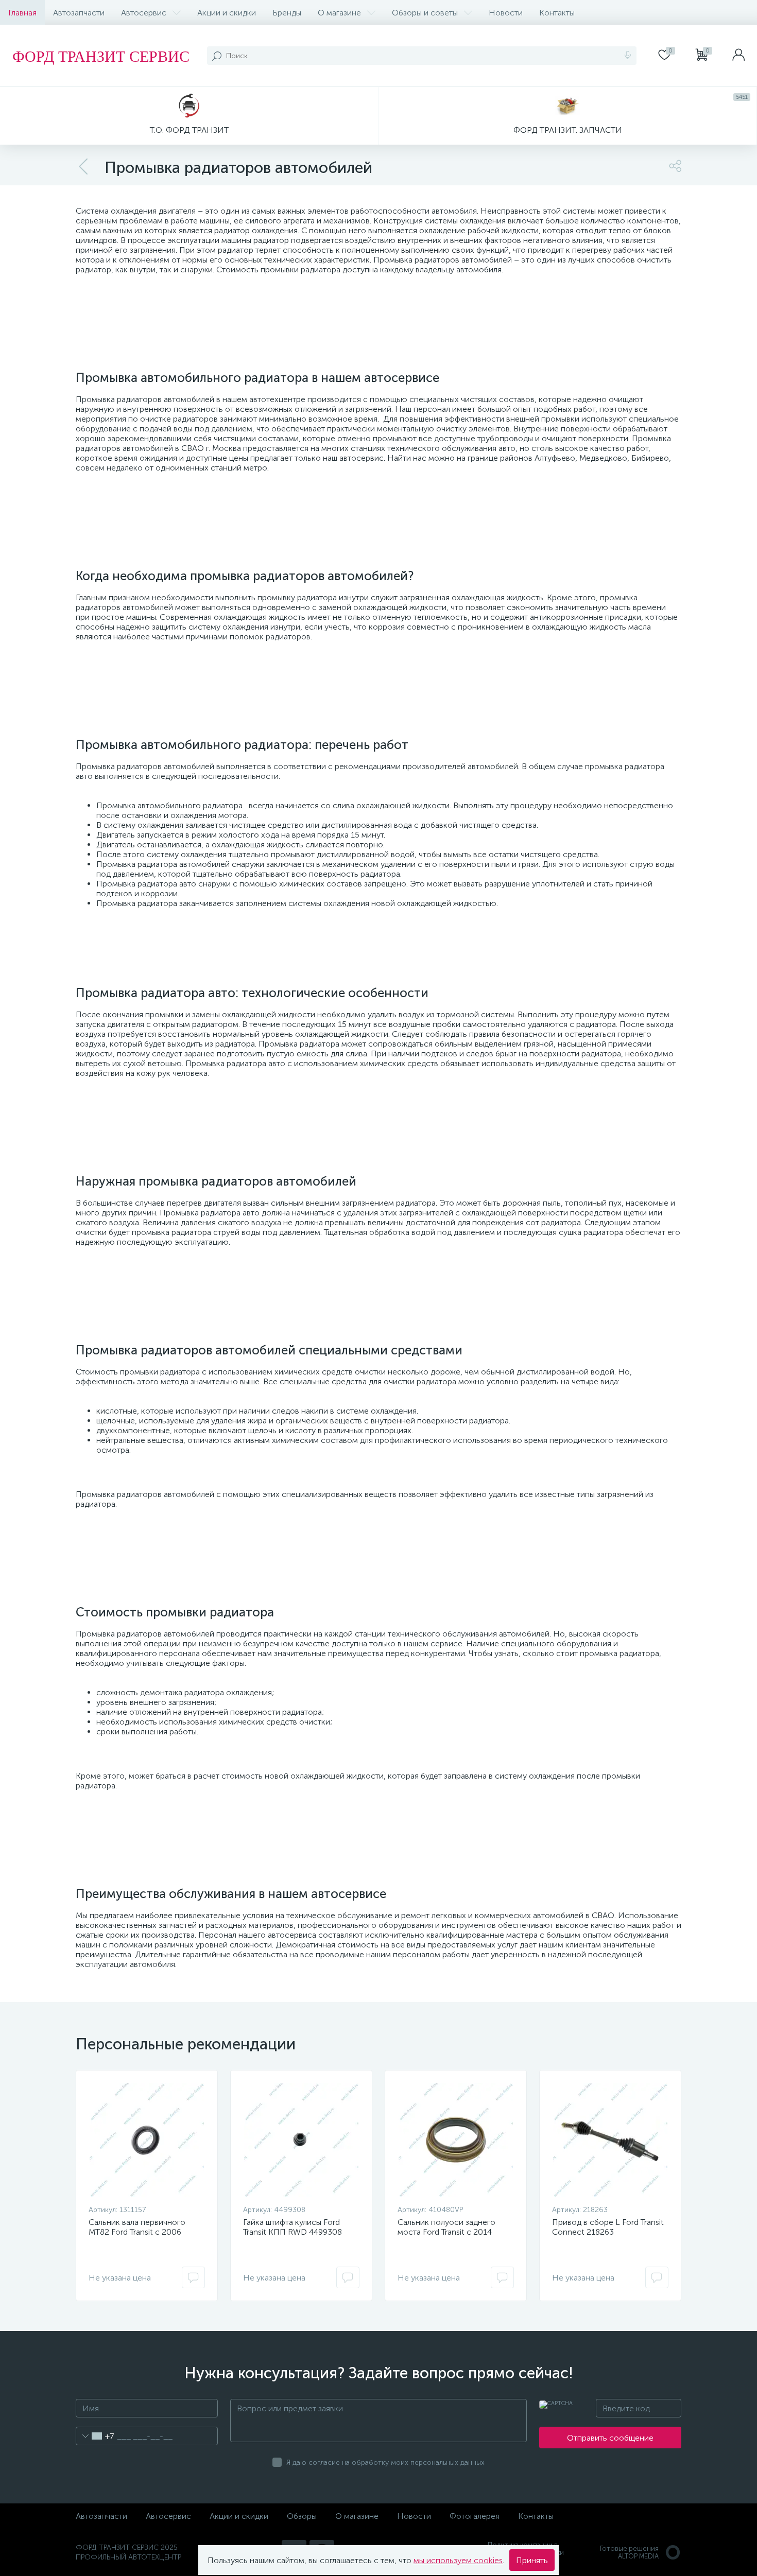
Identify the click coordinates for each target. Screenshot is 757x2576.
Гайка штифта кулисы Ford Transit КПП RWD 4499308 (293, 2227)
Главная (22, 13)
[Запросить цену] (193, 2277)
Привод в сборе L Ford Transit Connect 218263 (608, 2227)
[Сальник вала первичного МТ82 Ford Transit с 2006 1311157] (147, 2140)
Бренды (287, 13)
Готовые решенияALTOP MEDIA (629, 2552)
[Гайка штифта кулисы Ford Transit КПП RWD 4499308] (301, 2140)
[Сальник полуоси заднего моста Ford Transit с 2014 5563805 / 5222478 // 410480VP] (456, 2140)
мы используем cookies (458, 2560)
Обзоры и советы (425, 13)
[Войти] (738, 56)
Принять (532, 2560)
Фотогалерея (475, 2516)
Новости (506, 13)
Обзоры (302, 2516)
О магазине (339, 13)
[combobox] (95, 2436)
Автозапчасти (79, 13)
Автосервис (144, 13)
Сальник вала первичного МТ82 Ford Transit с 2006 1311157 (137, 2232)
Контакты (557, 13)
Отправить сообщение (610, 2438)
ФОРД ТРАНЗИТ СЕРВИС (101, 56)
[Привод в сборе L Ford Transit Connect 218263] (610, 2140)
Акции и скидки (227, 13)
